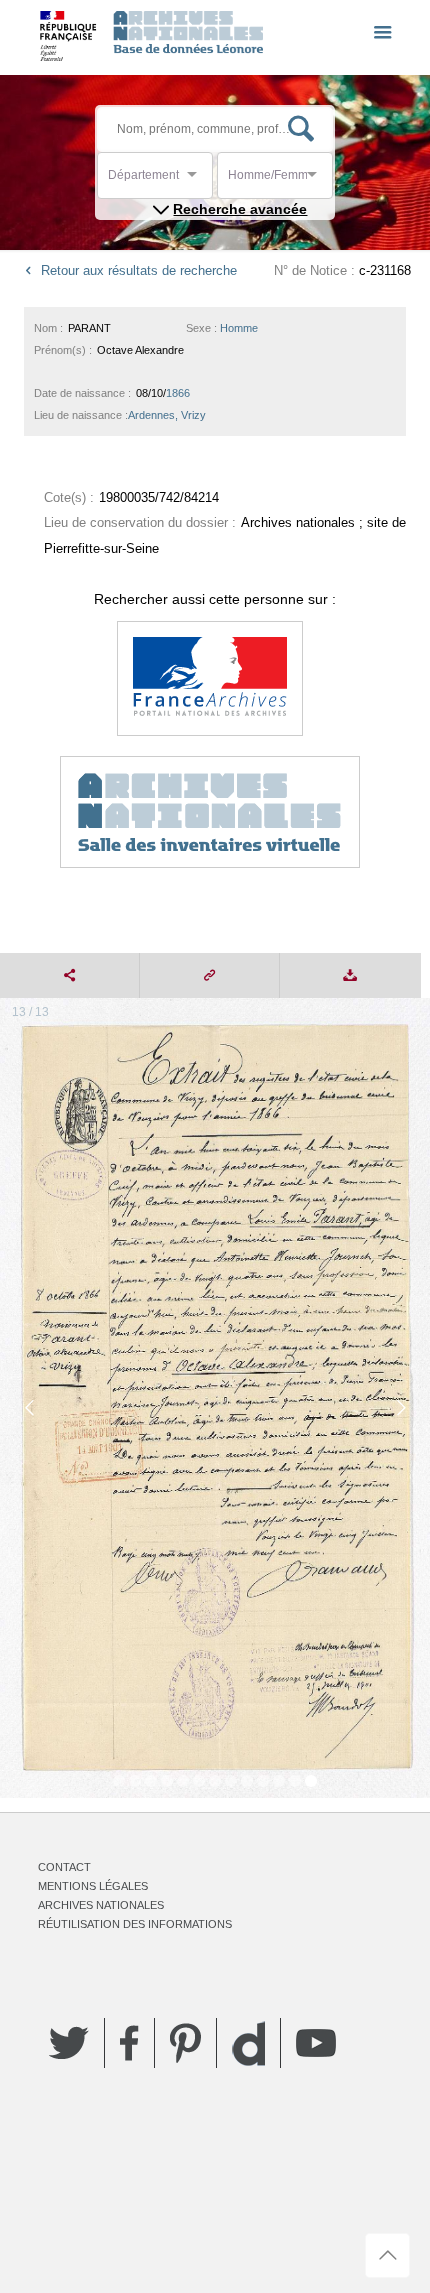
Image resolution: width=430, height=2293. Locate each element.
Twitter (69, 2043)
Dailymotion (248, 2043)
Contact (64, 1867)
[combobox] (198, 180)
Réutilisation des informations (135, 1924)
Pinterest (185, 2043)
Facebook (129, 2043)
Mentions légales (93, 1886)
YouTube (316, 2043)
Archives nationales (101, 1905)
